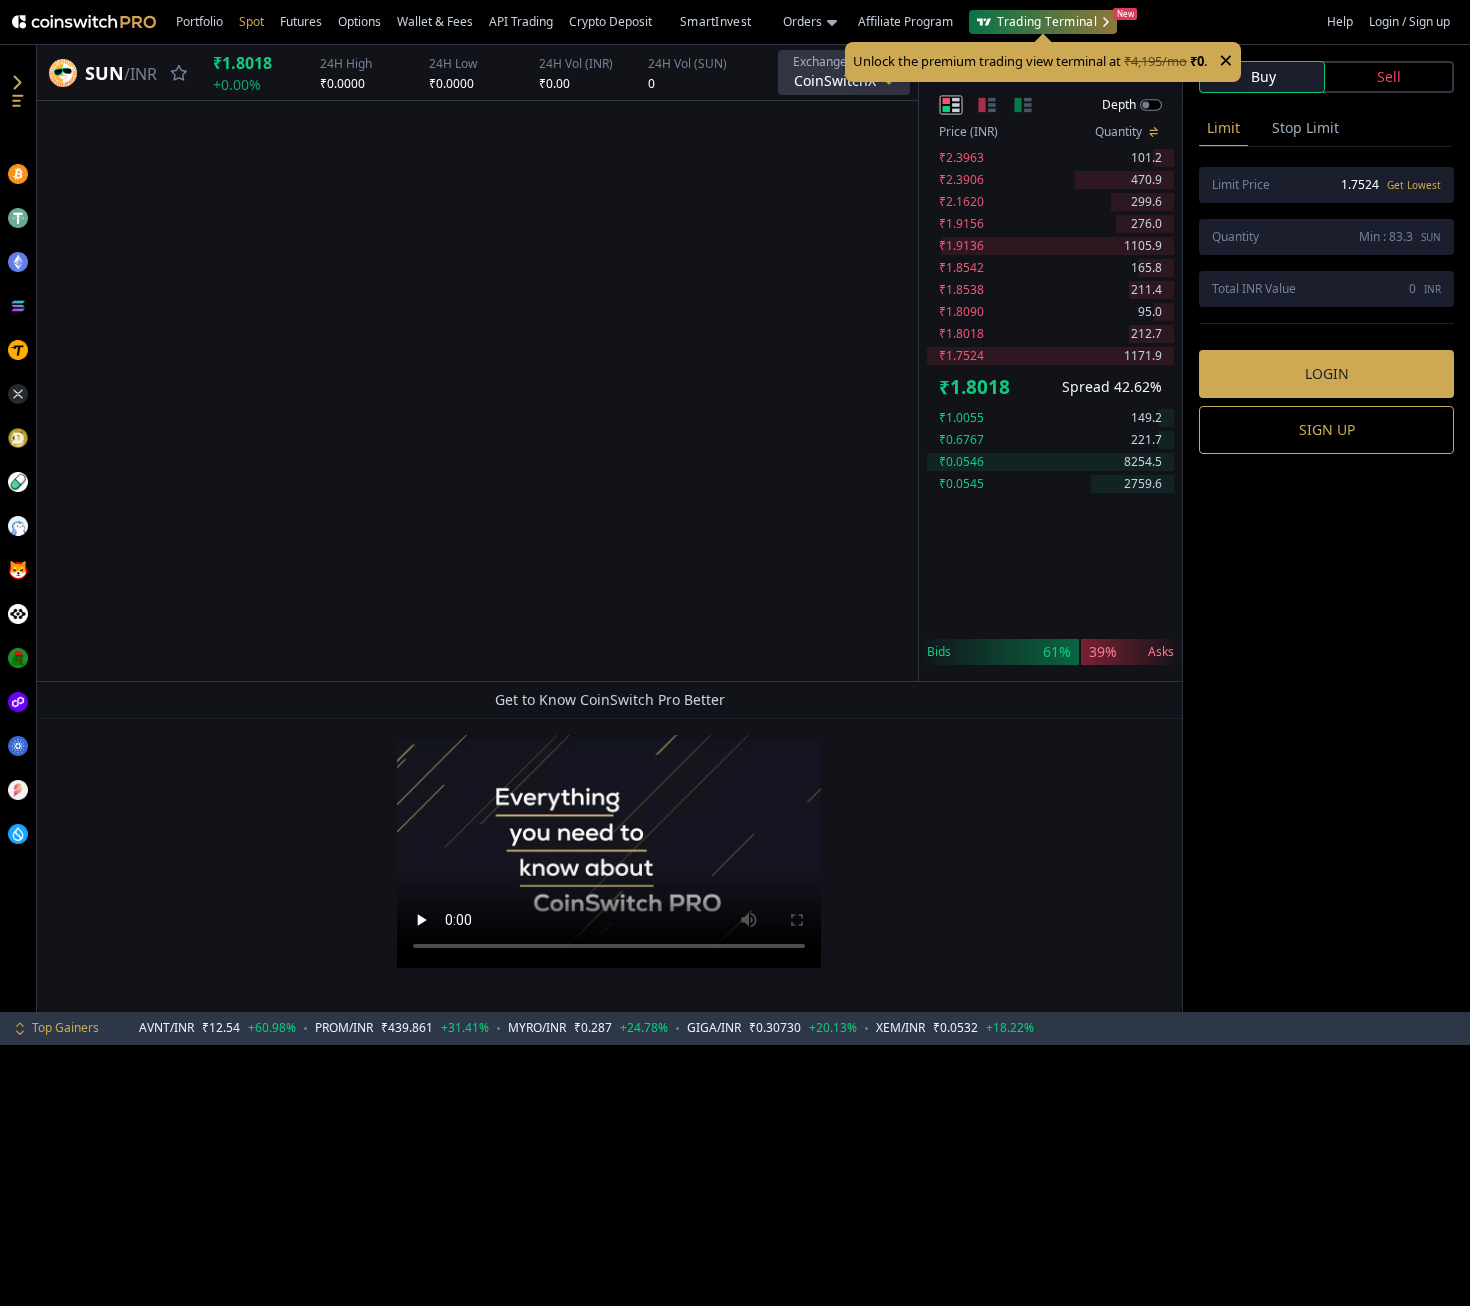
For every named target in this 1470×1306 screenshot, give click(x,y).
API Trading (521, 21)
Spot (251, 21)
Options (359, 21)
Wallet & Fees (435, 21)
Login (1327, 373)
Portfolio (199, 21)
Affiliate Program (905, 21)
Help (1340, 21)
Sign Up (1327, 429)
